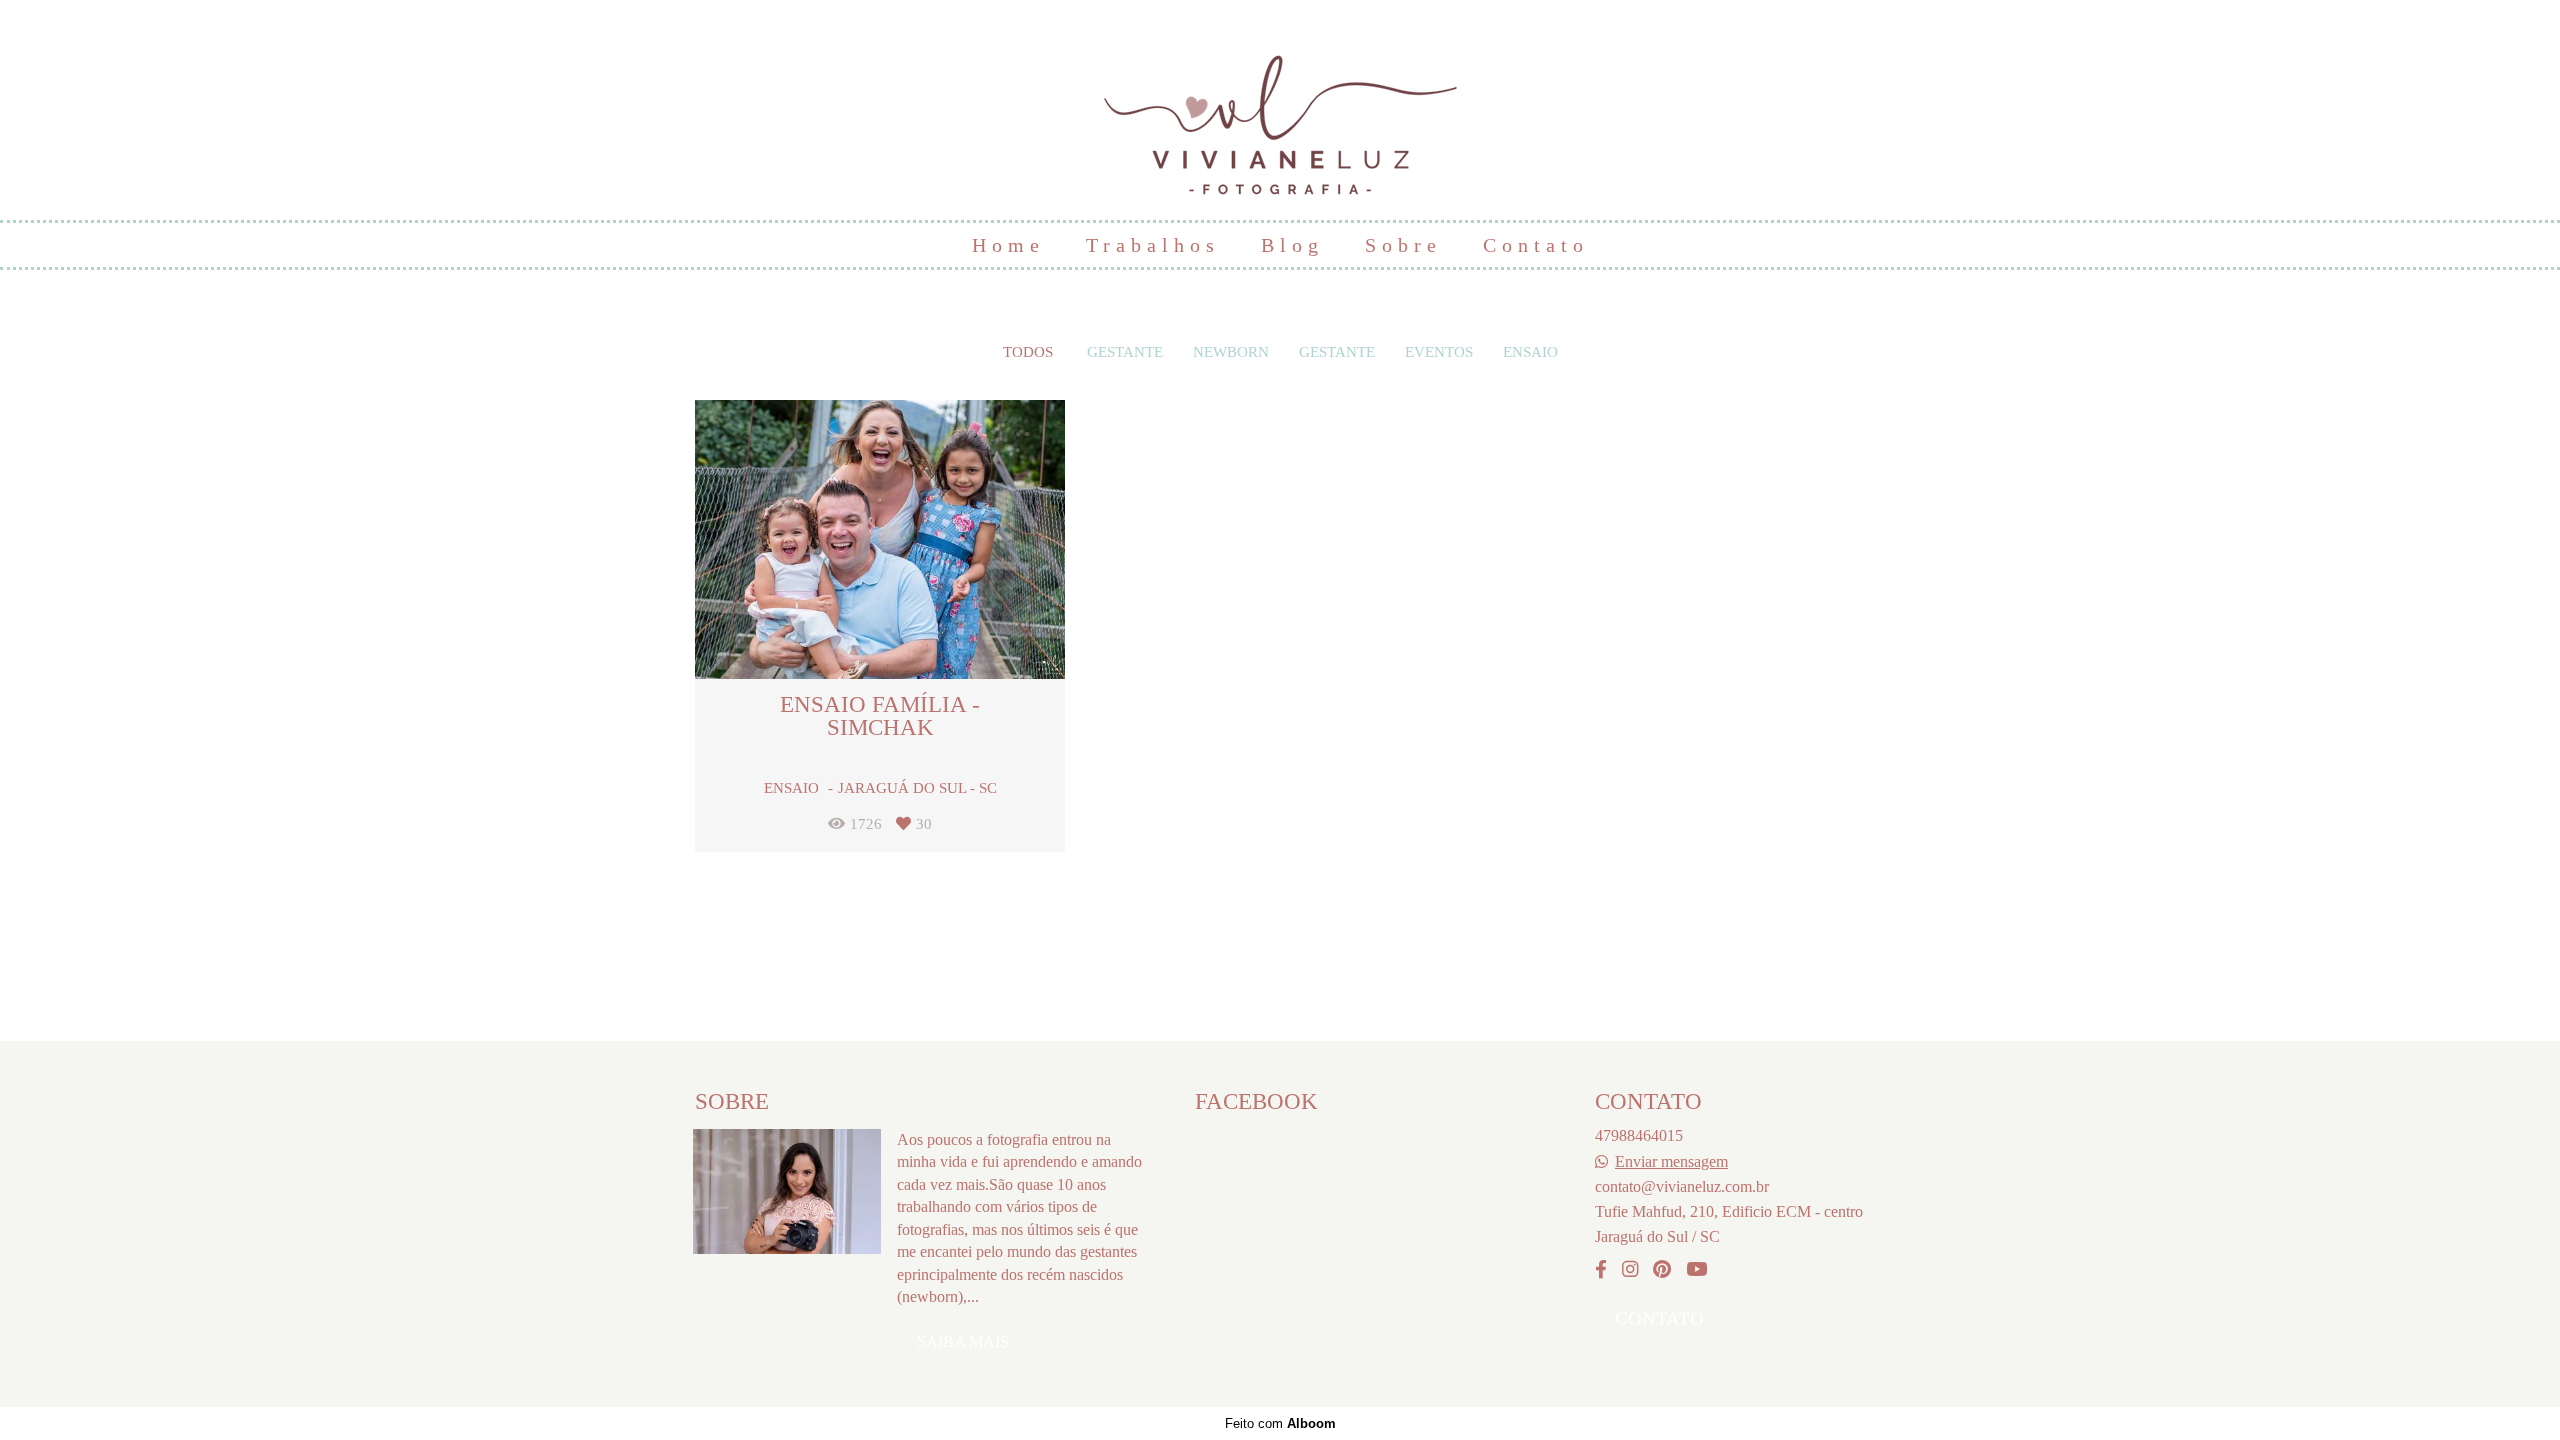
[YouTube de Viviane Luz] (1696, 1270)
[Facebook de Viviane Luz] (1601, 1270)
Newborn (1231, 352)
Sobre (1403, 245)
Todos (1028, 352)
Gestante (1125, 352)
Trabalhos (1153, 245)
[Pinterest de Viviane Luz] (1662, 1270)
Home (1008, 245)
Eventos (1439, 352)
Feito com (1280, 1423)
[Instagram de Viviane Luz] (1630, 1270)
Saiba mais (963, 1341)
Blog (1292, 245)
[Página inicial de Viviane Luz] (1280, 115)
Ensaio (1530, 352)
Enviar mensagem (1671, 1162)
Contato (1536, 245)
